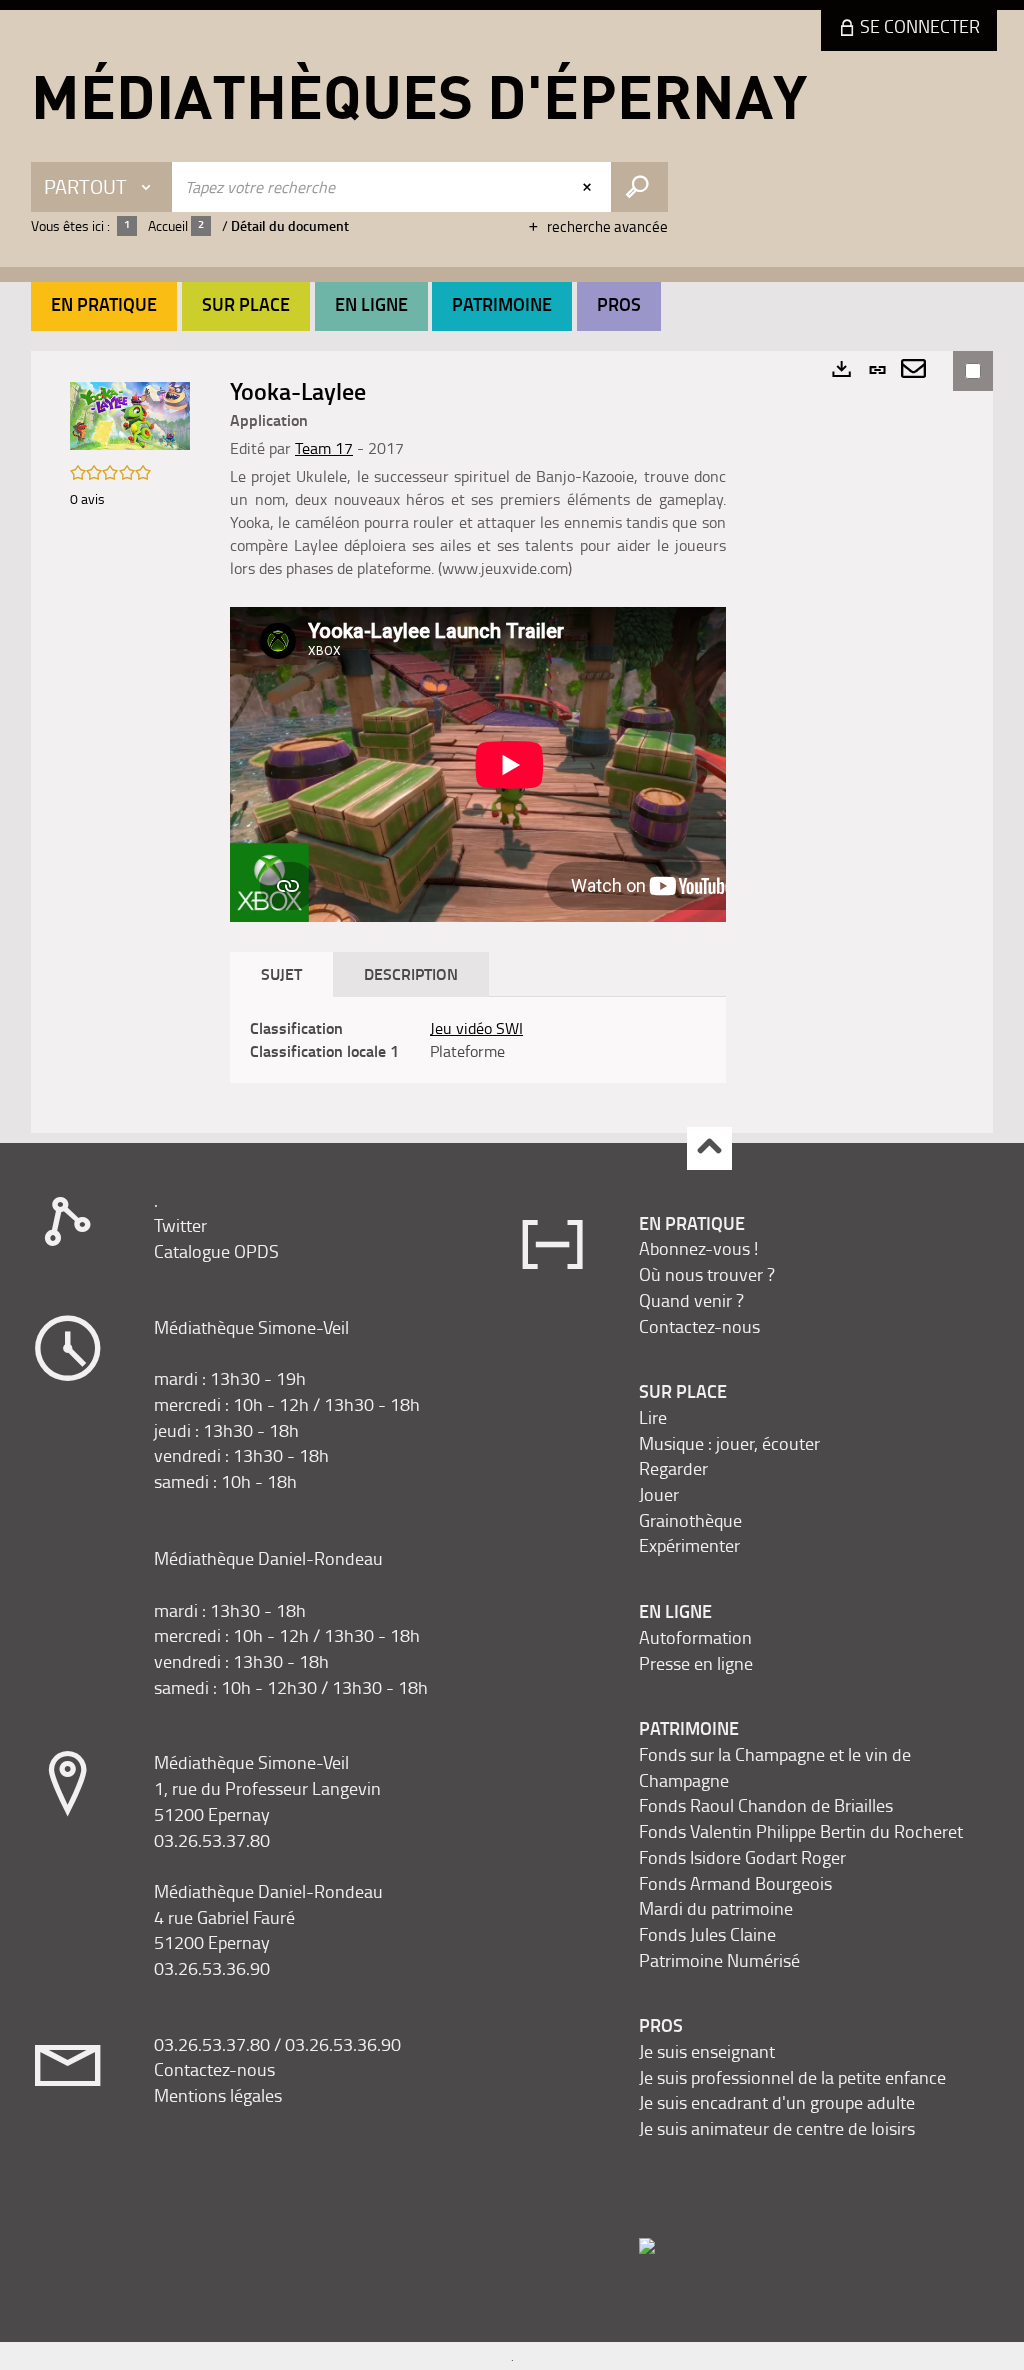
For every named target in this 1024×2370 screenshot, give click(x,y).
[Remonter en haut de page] (709, 1148)
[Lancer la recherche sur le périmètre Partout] (639, 187)
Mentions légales (218, 2095)
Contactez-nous (214, 2069)
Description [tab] (411, 973)
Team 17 (324, 448)
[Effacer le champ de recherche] (589, 187)
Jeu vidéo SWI (476, 1028)
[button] (104, 306)
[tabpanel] (478, 1040)
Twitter (180, 1225)
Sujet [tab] (281, 973)
